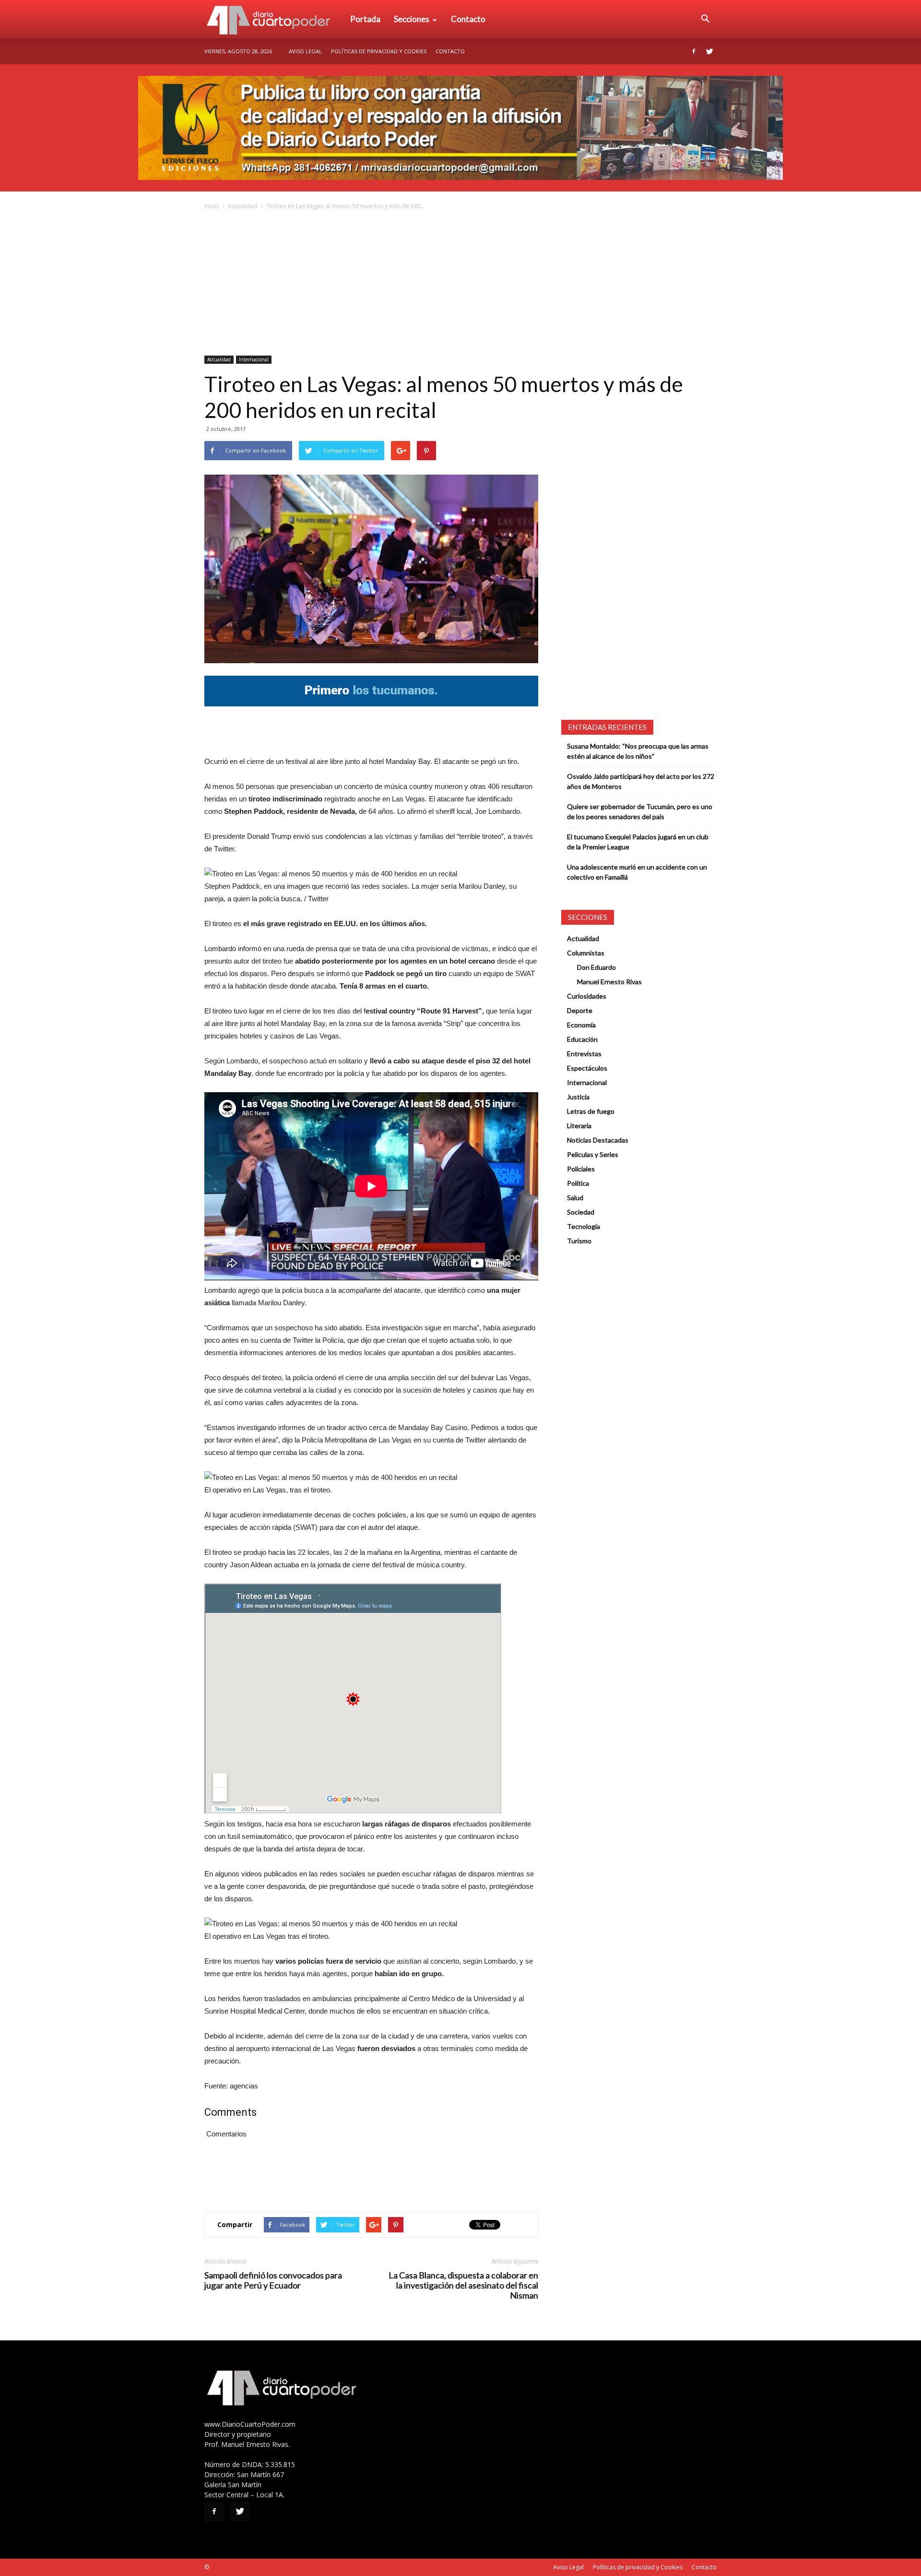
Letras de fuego (591, 1111)
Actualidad (242, 206)
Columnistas (586, 953)
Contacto (468, 19)
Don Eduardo (596, 967)
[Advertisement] (460, 284)
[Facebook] (694, 51)
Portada (365, 19)
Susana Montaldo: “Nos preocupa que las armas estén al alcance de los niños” (638, 751)
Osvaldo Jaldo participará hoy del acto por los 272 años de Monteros (641, 781)
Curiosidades (587, 996)
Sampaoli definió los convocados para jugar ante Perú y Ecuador (273, 2280)
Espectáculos (587, 1068)
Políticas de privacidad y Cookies (379, 51)
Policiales (581, 1169)
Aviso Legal (305, 51)
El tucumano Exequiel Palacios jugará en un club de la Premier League (638, 842)
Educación (582, 1039)
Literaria (579, 1126)
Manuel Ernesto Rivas (609, 982)
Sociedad (581, 1212)
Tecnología (584, 1226)
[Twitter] (709, 51)
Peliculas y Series (593, 1154)
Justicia (578, 1097)
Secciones (412, 19)
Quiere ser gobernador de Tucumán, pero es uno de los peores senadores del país (640, 811)
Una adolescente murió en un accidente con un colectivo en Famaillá (637, 872)
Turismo (579, 1241)
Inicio (212, 206)
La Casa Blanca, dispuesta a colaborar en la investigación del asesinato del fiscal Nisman (463, 2285)
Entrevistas (584, 1054)
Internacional (254, 359)
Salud (575, 1198)
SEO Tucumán (229, 2567)
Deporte (580, 1010)
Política (578, 1183)
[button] (705, 19)
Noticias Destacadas (598, 1140)
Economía (581, 1025)
